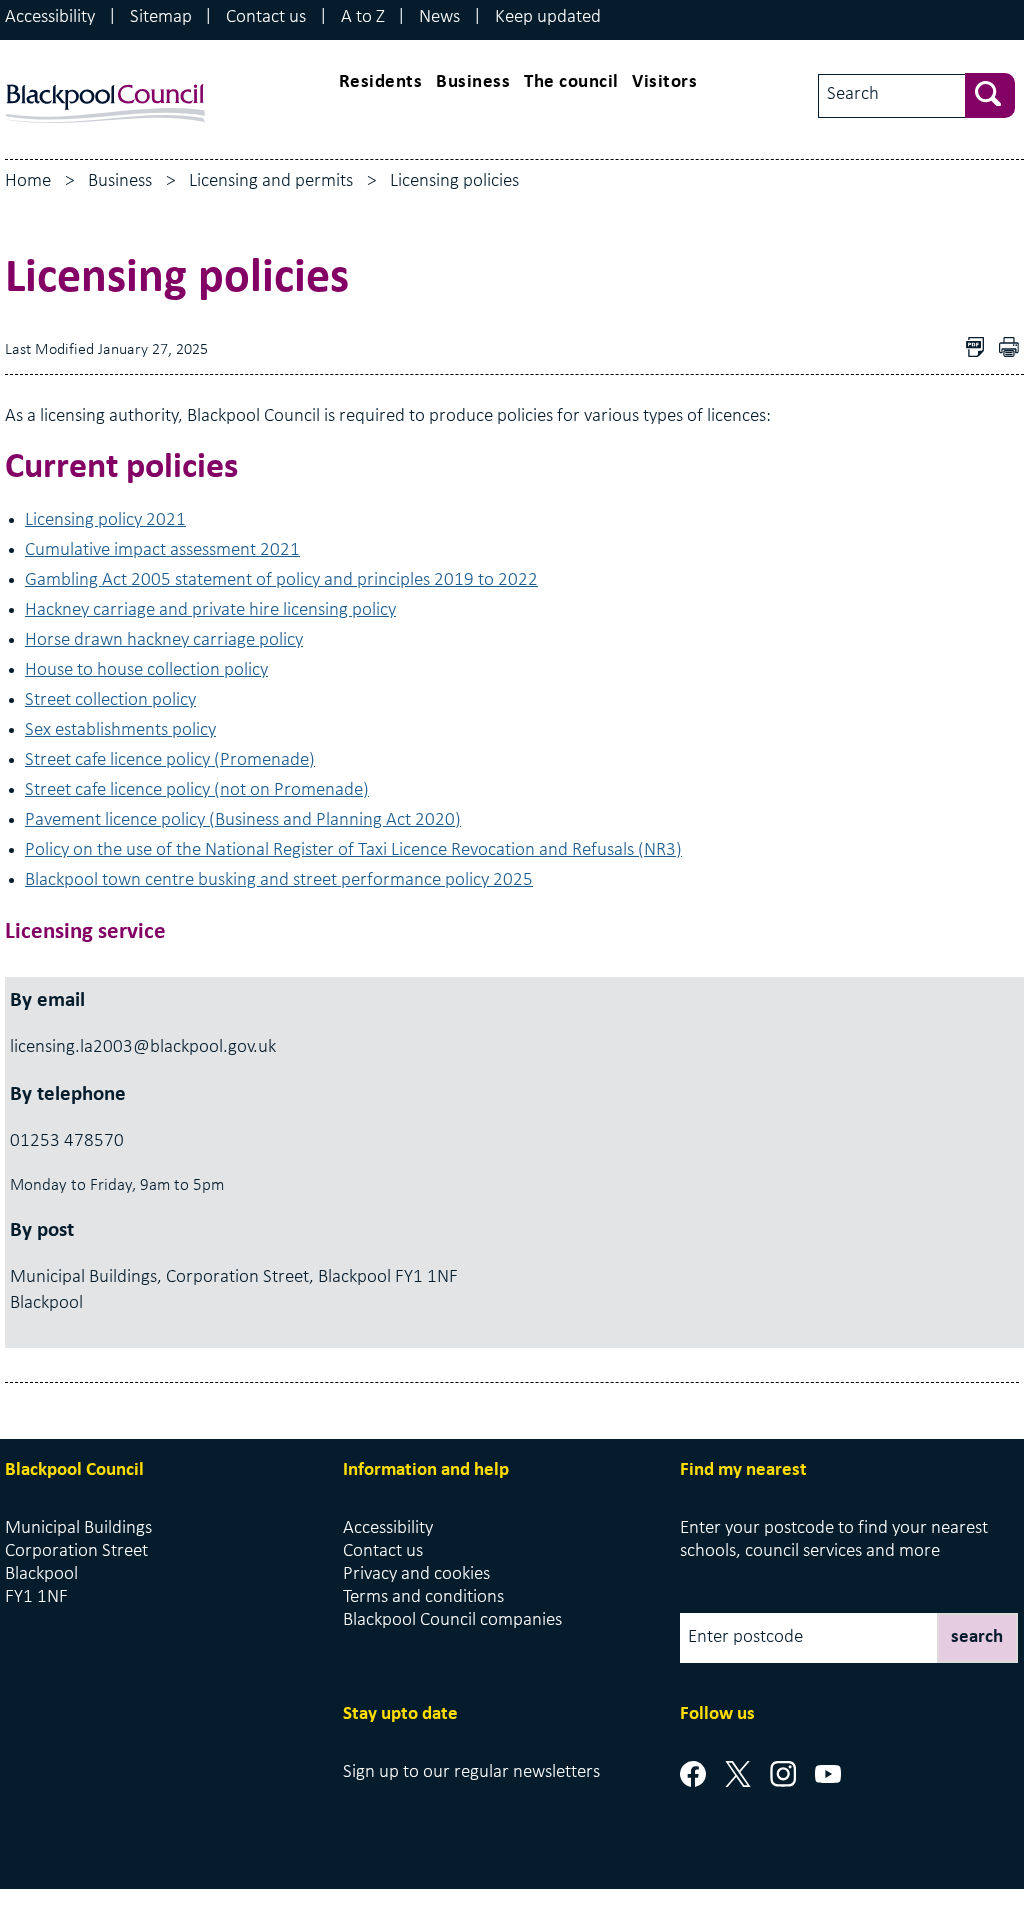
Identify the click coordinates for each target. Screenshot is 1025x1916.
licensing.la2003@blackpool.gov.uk (143, 1047)
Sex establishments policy (120, 730)
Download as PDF (980, 349)
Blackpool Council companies (452, 1620)
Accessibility (50, 17)
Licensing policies (454, 181)
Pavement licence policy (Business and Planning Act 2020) (243, 820)
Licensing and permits (271, 181)
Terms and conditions (423, 1597)
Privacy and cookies (416, 1574)
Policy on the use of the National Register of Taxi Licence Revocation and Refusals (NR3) (353, 850)
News (439, 17)
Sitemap (161, 17)
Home (28, 181)
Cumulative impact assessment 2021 (162, 550)
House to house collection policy (146, 670)
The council (571, 82)
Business (473, 82)
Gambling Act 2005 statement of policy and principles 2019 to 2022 (281, 580)
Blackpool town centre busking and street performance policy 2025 (279, 880)
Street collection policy (110, 700)
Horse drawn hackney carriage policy (164, 640)
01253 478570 (67, 1141)
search (977, 1637)
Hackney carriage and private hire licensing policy (210, 610)
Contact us (266, 17)
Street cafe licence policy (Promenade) (170, 760)
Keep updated (548, 17)
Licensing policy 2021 (105, 520)
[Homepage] (105, 79)
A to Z (363, 17)
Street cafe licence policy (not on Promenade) (197, 790)
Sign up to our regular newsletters (471, 1772)
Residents (381, 82)
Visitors (664, 82)
